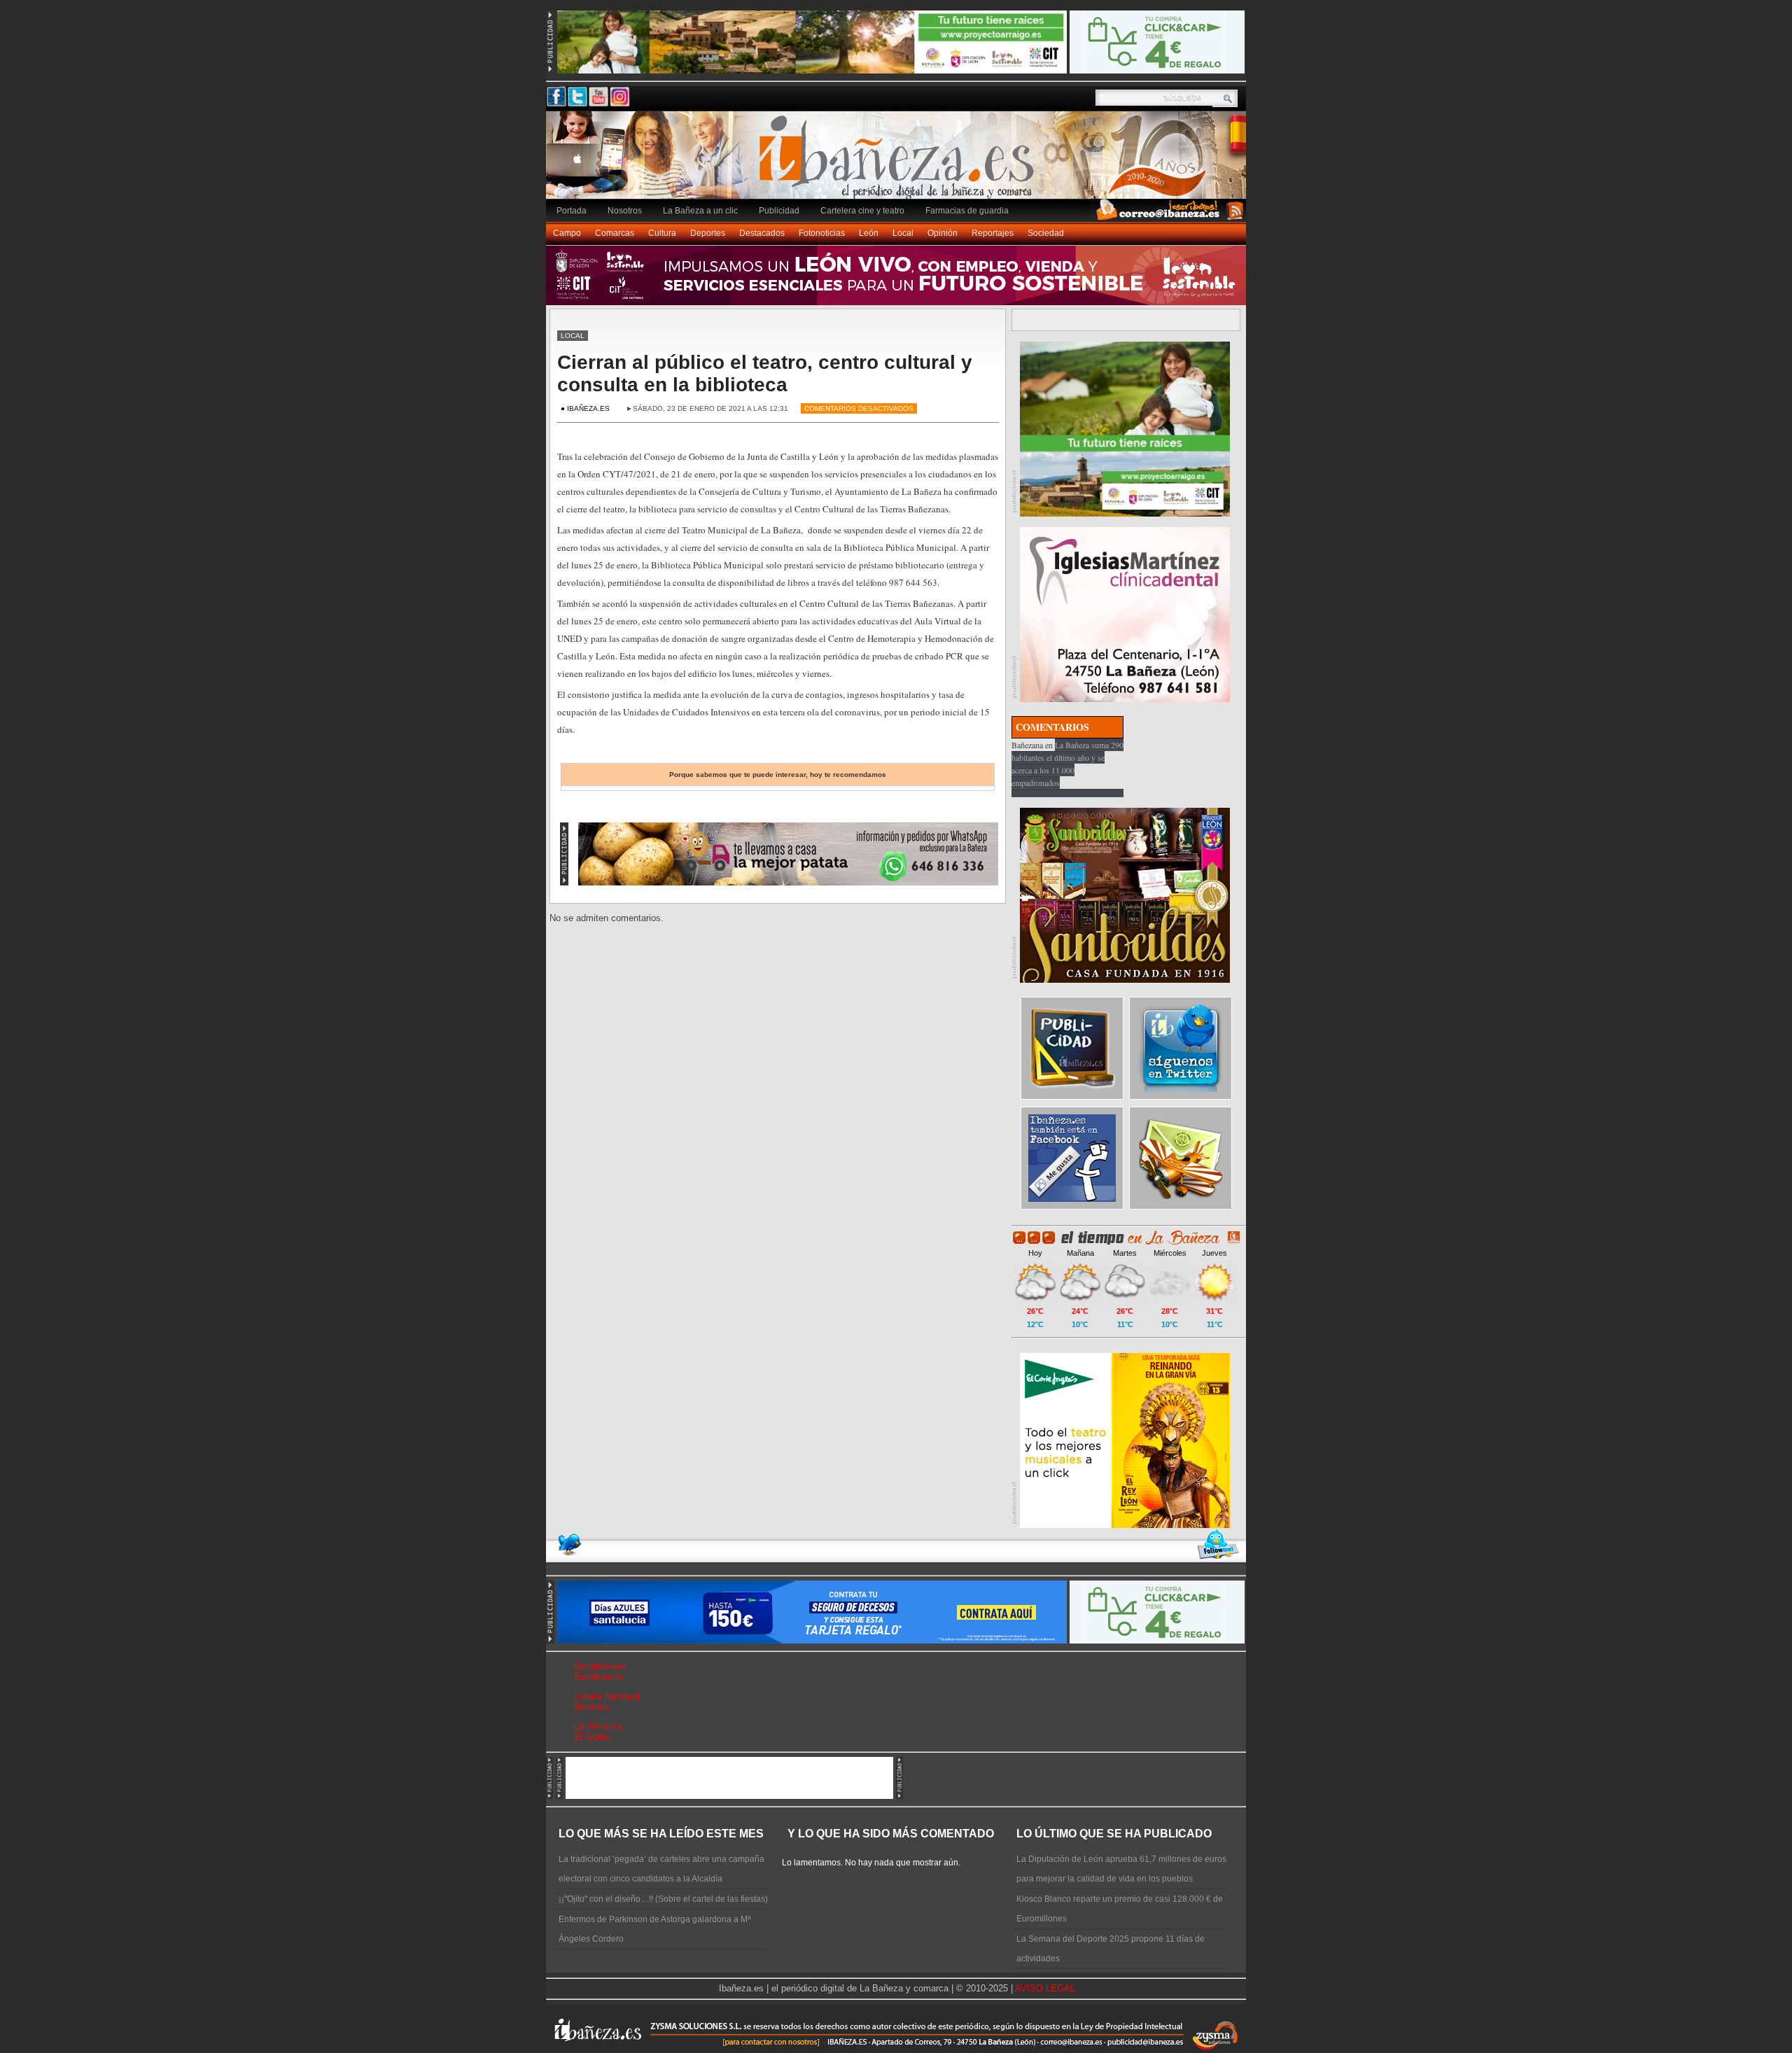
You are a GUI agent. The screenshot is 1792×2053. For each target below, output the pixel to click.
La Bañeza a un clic (700, 211)
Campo (567, 233)
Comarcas (615, 233)
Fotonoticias (822, 233)
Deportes (708, 233)
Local (903, 233)
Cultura (662, 233)
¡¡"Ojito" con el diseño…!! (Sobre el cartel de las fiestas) (663, 1899)
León (869, 233)
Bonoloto (592, 1707)
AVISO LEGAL (1045, 1988)
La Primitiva (598, 1726)
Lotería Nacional (607, 1696)
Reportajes (993, 233)
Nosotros (625, 211)
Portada (572, 211)
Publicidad (779, 211)
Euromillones (600, 1666)
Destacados (762, 233)
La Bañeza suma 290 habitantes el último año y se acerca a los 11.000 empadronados (1067, 764)
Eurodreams (598, 1677)
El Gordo (592, 1737)
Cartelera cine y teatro (862, 211)
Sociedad (1046, 233)
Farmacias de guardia (967, 211)
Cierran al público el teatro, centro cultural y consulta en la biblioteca (765, 373)
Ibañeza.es (899, 162)
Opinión (943, 233)
